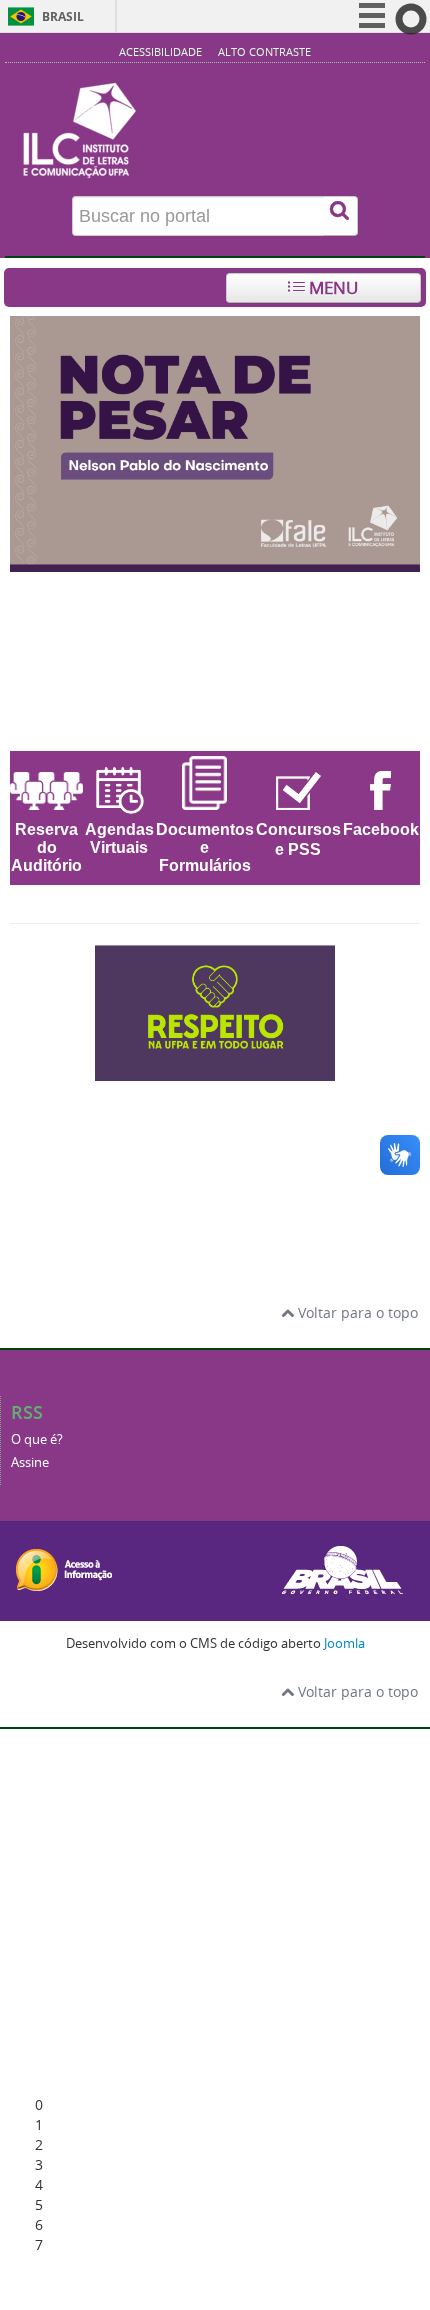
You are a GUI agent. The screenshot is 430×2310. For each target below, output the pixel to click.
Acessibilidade (160, 51)
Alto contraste (264, 51)
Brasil (63, 16)
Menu (331, 287)
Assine (30, 1462)
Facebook (381, 829)
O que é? (37, 1439)
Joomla (344, 1643)
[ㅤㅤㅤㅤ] (215, 117)
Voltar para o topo (356, 1312)
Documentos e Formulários (205, 847)
